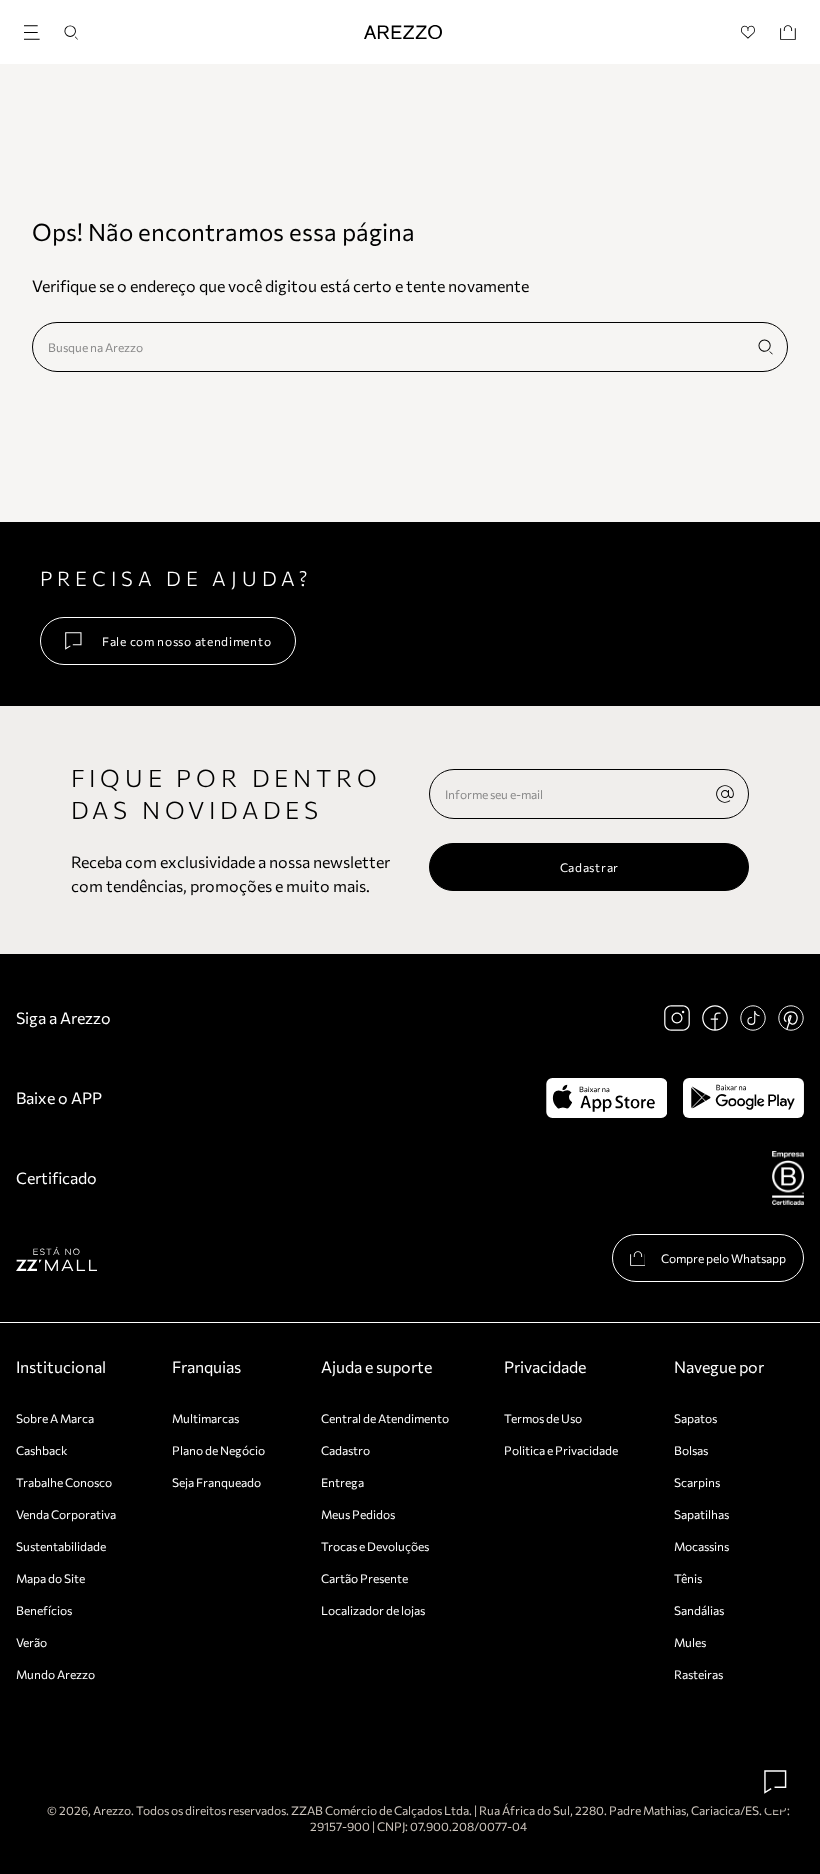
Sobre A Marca (55, 1418)
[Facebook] (715, 1018)
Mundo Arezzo (55, 1674)
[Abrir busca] (71, 32)
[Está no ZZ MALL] (56, 1258)
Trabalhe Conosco (64, 1482)
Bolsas (691, 1450)
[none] (725, 794)
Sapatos (695, 1418)
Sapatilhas (701, 1514)
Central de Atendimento (385, 1418)
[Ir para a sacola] (788, 32)
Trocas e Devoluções (375, 1546)
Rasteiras (698, 1674)
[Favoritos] (748, 32)
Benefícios (44, 1610)
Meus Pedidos (358, 1514)
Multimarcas (205, 1418)
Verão (31, 1642)
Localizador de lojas (373, 1610)
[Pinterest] (791, 1018)
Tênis (688, 1578)
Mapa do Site (50, 1578)
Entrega (342, 1482)
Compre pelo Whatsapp (723, 1258)
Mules (690, 1642)
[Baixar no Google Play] (743, 1098)
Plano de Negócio (218, 1450)
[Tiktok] (753, 1018)
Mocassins (701, 1546)
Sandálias (699, 1610)
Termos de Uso (543, 1418)
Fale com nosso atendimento (186, 641)
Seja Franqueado (216, 1482)
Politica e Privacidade (561, 1450)
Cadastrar (589, 867)
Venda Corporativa (66, 1514)
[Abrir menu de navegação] (38, 29)
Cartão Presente (364, 1578)
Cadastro (345, 1450)
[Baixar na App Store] (606, 1098)
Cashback (42, 1450)
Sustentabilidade (61, 1546)
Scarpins (697, 1482)
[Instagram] (677, 1018)
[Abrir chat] (776, 1782)
